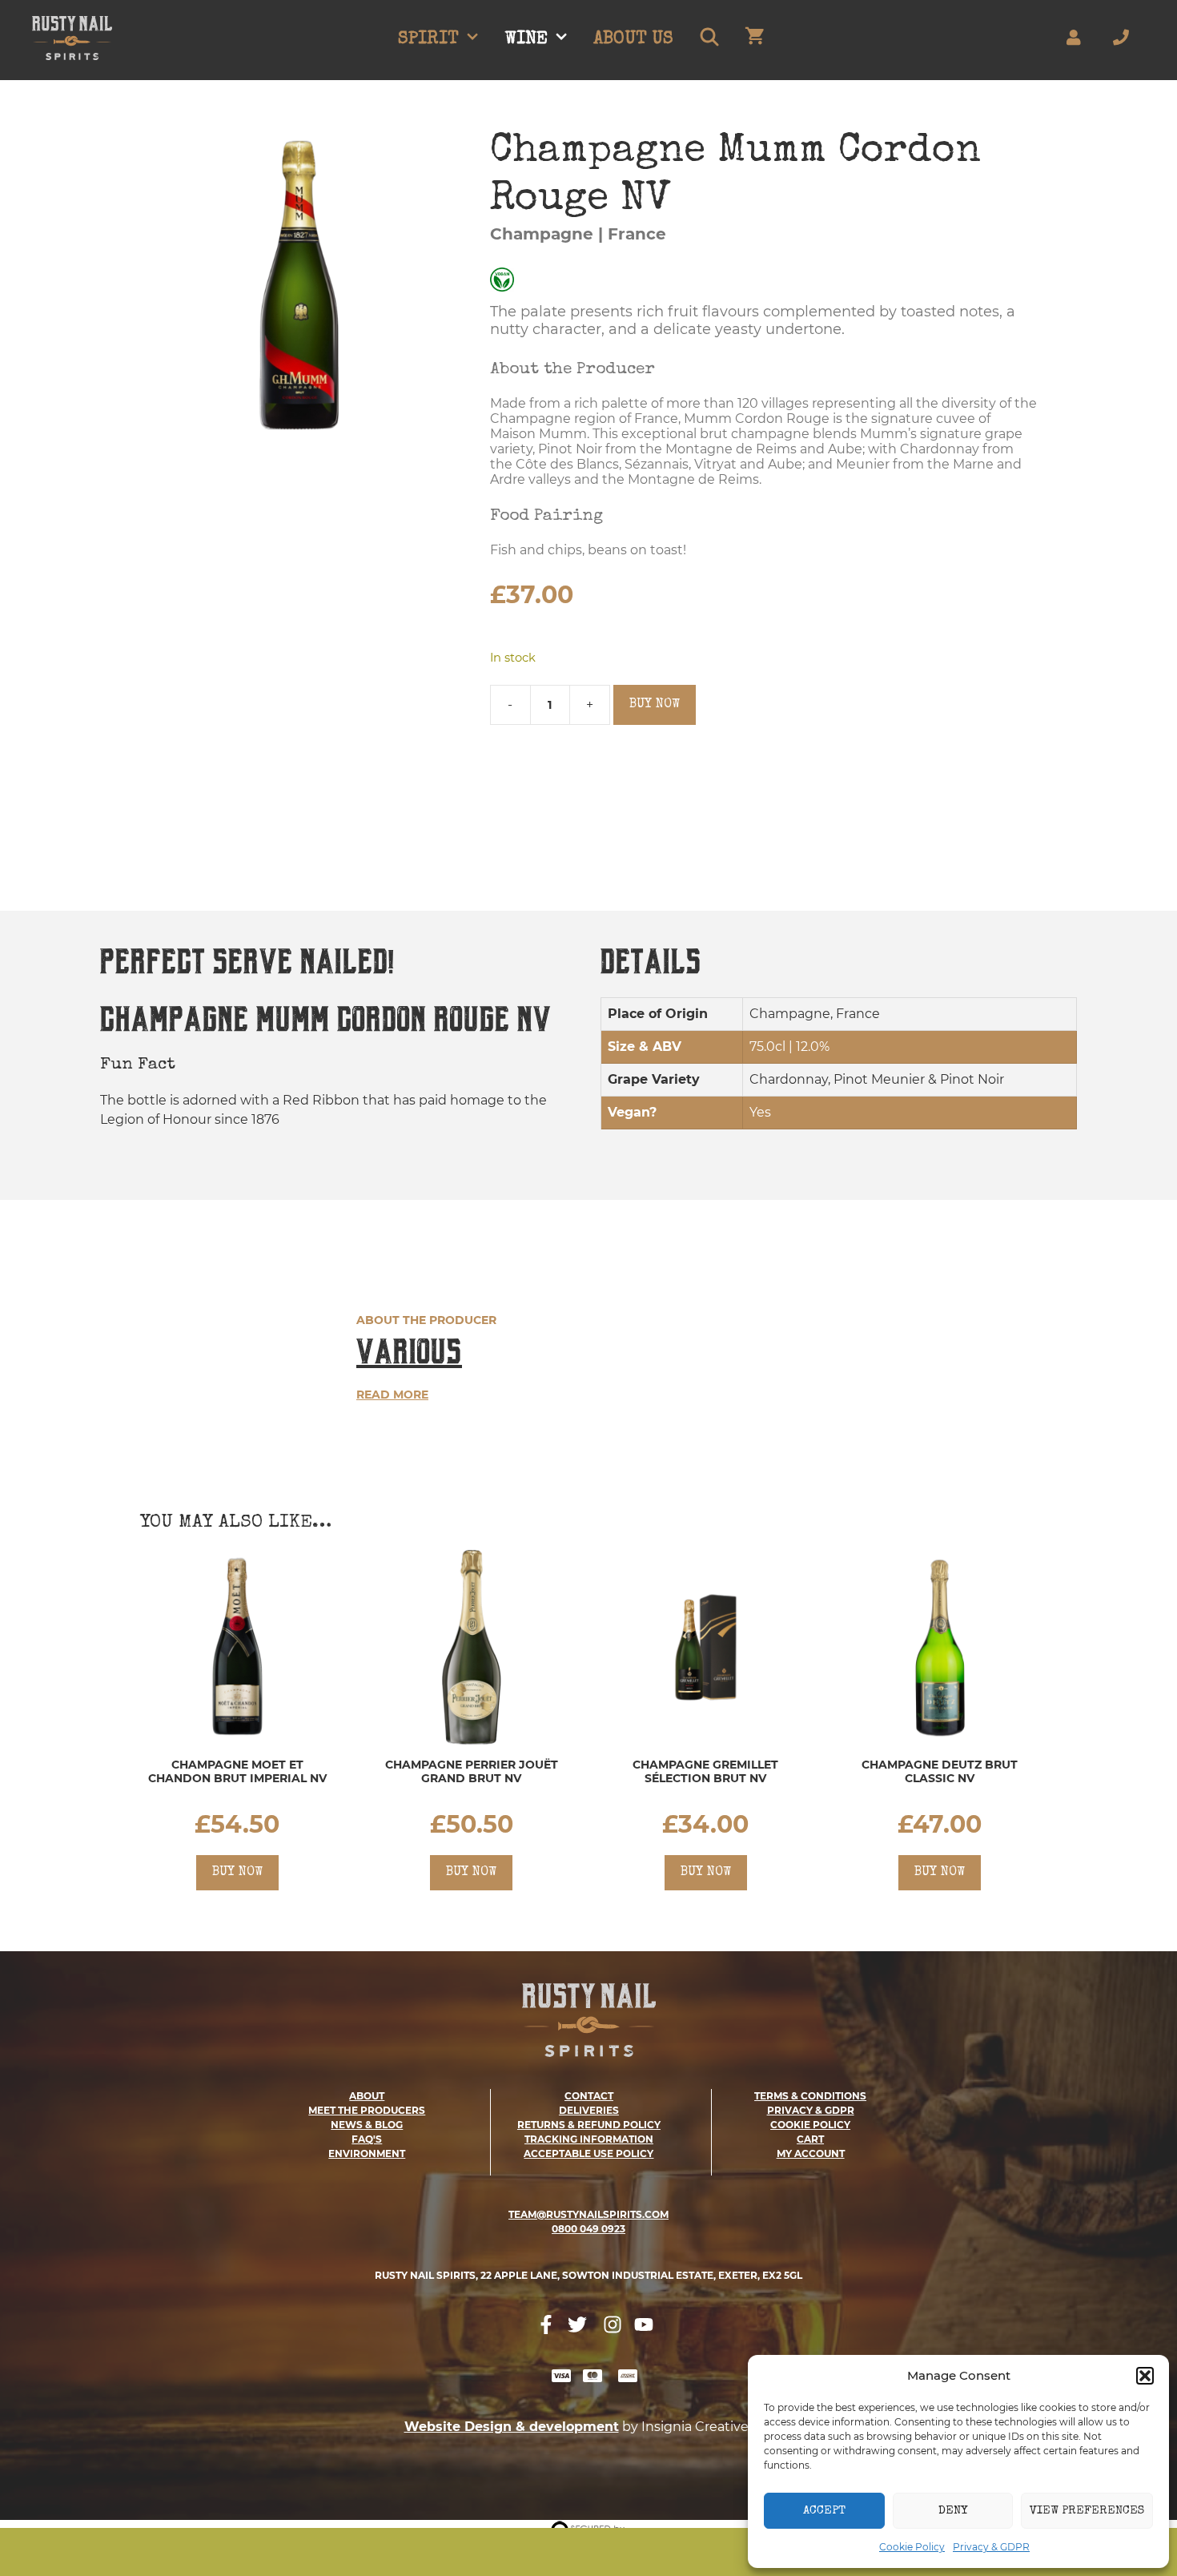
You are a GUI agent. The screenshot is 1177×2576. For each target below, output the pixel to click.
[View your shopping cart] (755, 40)
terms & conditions (810, 2096)
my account (811, 2153)
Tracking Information (589, 2139)
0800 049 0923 (588, 2229)
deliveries (589, 2110)
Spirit (428, 40)
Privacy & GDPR (991, 2547)
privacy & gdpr (811, 2110)
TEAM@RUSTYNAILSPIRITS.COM (588, 2214)
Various (409, 1352)
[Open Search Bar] (709, 40)
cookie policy (810, 2125)
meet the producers (367, 2110)
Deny (953, 2511)
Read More (392, 1395)
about (367, 2096)
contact (589, 2096)
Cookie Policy (912, 2547)
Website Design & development (512, 2427)
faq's (367, 2139)
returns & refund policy (589, 2125)
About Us (633, 40)
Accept (824, 2511)
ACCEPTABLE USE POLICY (588, 2153)
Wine (526, 40)
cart (810, 2139)
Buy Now (655, 705)
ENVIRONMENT (367, 2153)
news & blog (367, 2125)
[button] (1145, 2376)
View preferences (1087, 2511)
